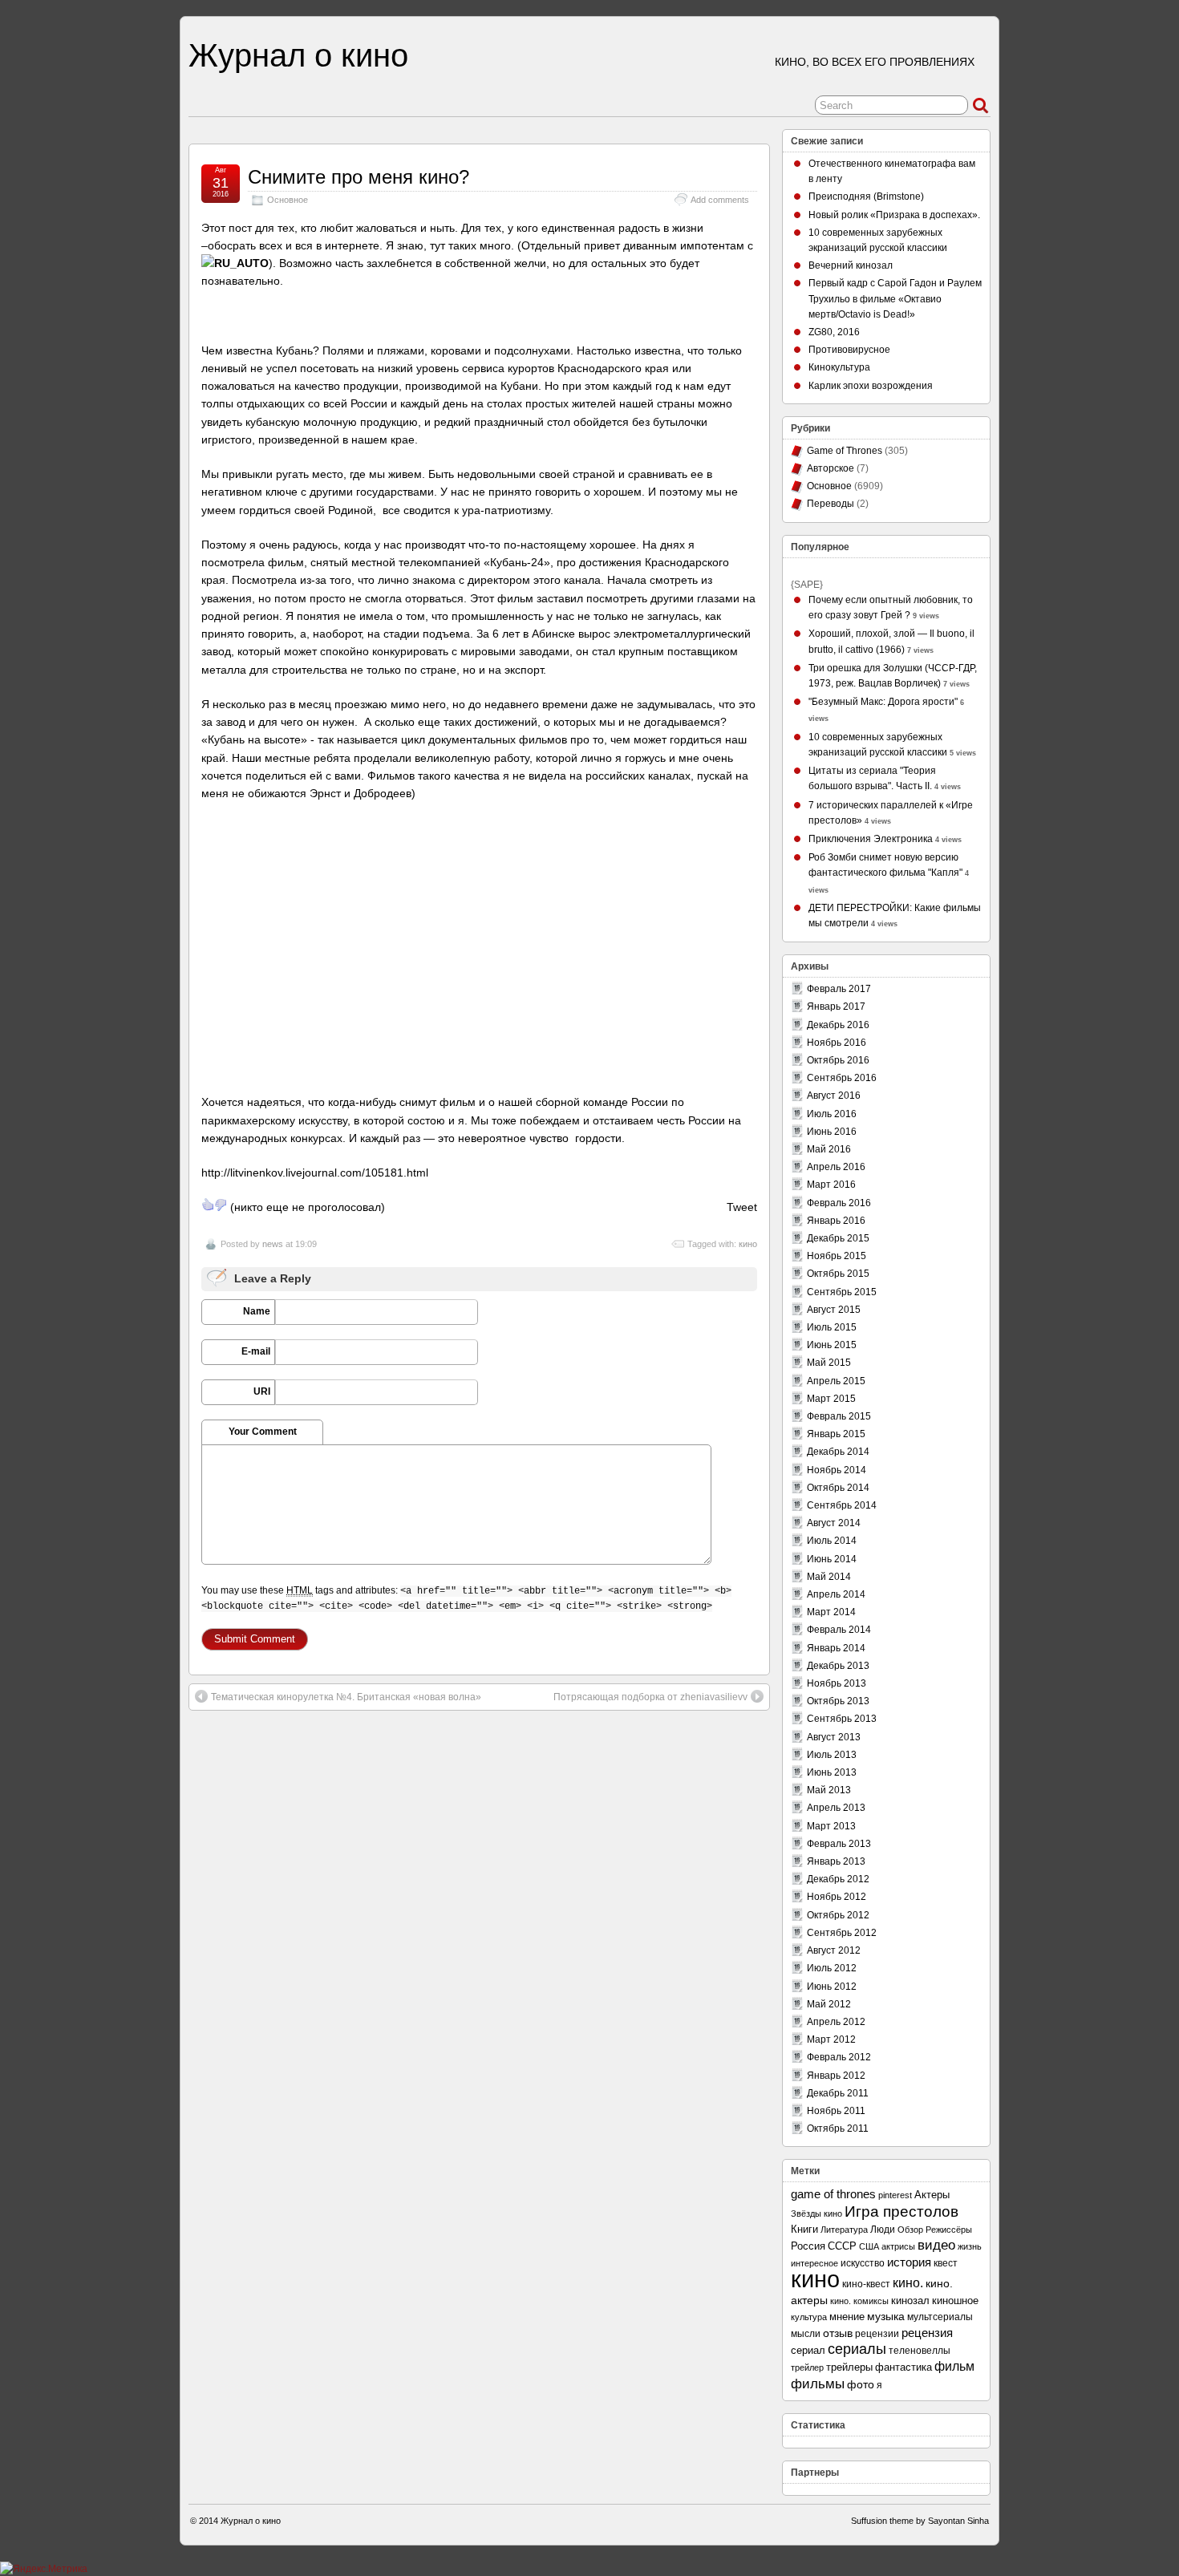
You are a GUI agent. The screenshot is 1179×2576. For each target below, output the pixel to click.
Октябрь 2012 (838, 1915)
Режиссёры (949, 2230)
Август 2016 (834, 1096)
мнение (847, 2317)
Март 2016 (831, 1185)
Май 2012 (829, 2004)
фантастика (903, 2367)
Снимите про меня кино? (359, 177)
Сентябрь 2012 (842, 1933)
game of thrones (833, 2194)
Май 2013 (829, 1790)
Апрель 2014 (836, 1594)
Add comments (720, 200)
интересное (814, 2263)
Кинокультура (839, 367)
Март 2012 (831, 2039)
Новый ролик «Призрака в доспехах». (894, 215)
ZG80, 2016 (834, 332)
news (273, 1244)
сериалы (857, 2349)
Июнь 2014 (832, 1559)
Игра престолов (901, 2211)
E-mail (256, 1351)
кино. (908, 2283)
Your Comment (263, 1432)
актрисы (898, 2246)
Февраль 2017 (839, 989)
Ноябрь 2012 (837, 1897)
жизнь (970, 2246)
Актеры (932, 2195)
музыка (886, 2316)
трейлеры (849, 2367)
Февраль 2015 (839, 1416)
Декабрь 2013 (838, 1666)
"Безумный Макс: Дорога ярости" (883, 702)
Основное (288, 200)
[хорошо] (208, 1205)
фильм (954, 2366)
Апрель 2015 (836, 1381)
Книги (804, 2229)
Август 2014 (834, 1523)
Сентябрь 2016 (842, 1078)
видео (936, 2245)
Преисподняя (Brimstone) (866, 196)
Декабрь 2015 (838, 1238)
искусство (863, 2263)
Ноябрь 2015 (837, 1256)
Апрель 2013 (836, 1808)
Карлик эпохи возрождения (871, 386)
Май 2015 (829, 1363)
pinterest (895, 2195)
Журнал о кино (298, 55)
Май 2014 (829, 1577)
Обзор (910, 2230)
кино (748, 1244)
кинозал (910, 2301)
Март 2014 (831, 1612)
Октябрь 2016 (838, 1060)
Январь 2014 (836, 1648)
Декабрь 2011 (838, 2093)
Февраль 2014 (839, 1630)
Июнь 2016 (832, 1132)
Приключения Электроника (871, 839)
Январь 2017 (836, 1007)
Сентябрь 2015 (842, 1292)
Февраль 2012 (839, 2057)
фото (861, 2385)
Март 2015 (831, 1399)
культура (809, 2317)
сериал (808, 2350)
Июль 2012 (832, 1968)
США (869, 2246)
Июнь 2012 (832, 1987)
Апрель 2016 (836, 1167)
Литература (844, 2230)
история (909, 2262)
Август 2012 (834, 1950)
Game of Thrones (845, 451)
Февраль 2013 (839, 1844)
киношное (955, 2301)
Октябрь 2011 (838, 2128)
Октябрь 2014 (838, 1488)
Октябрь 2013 (838, 1701)
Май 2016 (829, 1149)
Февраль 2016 (839, 1203)
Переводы (831, 504)
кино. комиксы (859, 2301)
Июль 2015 (832, 1327)
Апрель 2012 (836, 2022)
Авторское (831, 468)
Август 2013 (834, 1737)
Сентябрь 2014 (842, 1505)
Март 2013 (831, 1826)
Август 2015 (834, 1310)
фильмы (818, 2384)
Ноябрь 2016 (837, 1043)
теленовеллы (920, 2351)
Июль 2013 (832, 1755)
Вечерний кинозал (851, 265)
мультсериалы (940, 2317)
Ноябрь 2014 (837, 1470)
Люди (883, 2230)
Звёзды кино (816, 2213)
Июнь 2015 (832, 1345)
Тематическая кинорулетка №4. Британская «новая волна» (346, 1697)
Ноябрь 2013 (837, 1683)
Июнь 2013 (832, 1772)
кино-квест (866, 2284)
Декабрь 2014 (838, 1452)
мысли (806, 2334)
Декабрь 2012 (838, 1879)
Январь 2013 (836, 1861)
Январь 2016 (836, 1221)
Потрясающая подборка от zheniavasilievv (650, 1697)
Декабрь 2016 (838, 1025)
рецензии (877, 2333)
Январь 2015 (836, 1434)
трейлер (807, 2367)
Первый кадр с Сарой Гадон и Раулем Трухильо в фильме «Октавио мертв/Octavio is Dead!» (895, 298)
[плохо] (221, 1205)
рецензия (927, 2333)
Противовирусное (849, 350)
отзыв (838, 2333)
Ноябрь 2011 (836, 2111)
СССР (842, 2246)
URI (262, 1391)
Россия (808, 2246)
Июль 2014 (832, 1541)
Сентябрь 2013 (842, 1719)
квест (946, 2263)
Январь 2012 (836, 2076)
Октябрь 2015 (838, 1274)
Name (257, 1311)
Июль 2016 (832, 1114)
